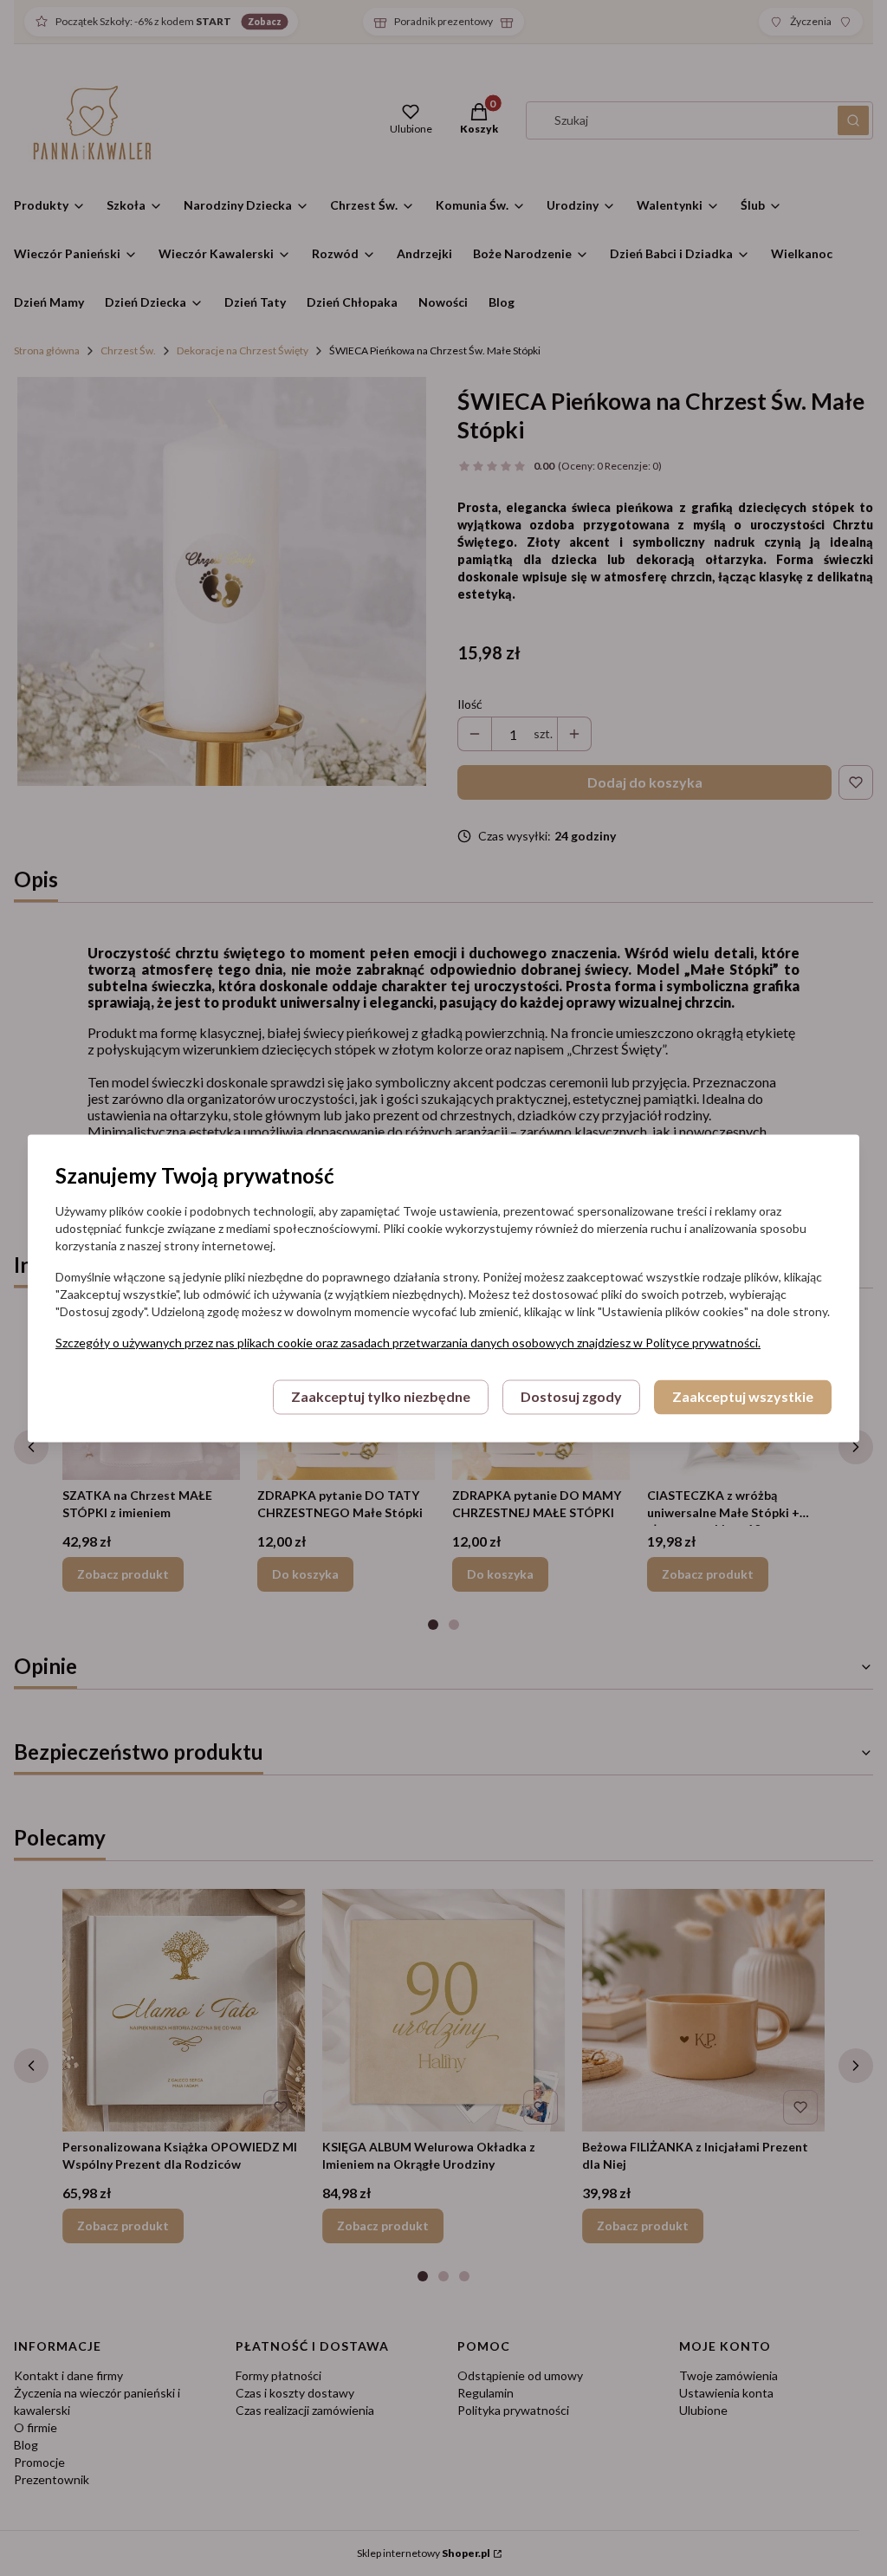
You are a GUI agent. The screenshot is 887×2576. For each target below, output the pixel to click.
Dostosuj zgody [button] (571, 1396)
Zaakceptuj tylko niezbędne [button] (381, 1396)
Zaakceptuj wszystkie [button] (743, 1396)
